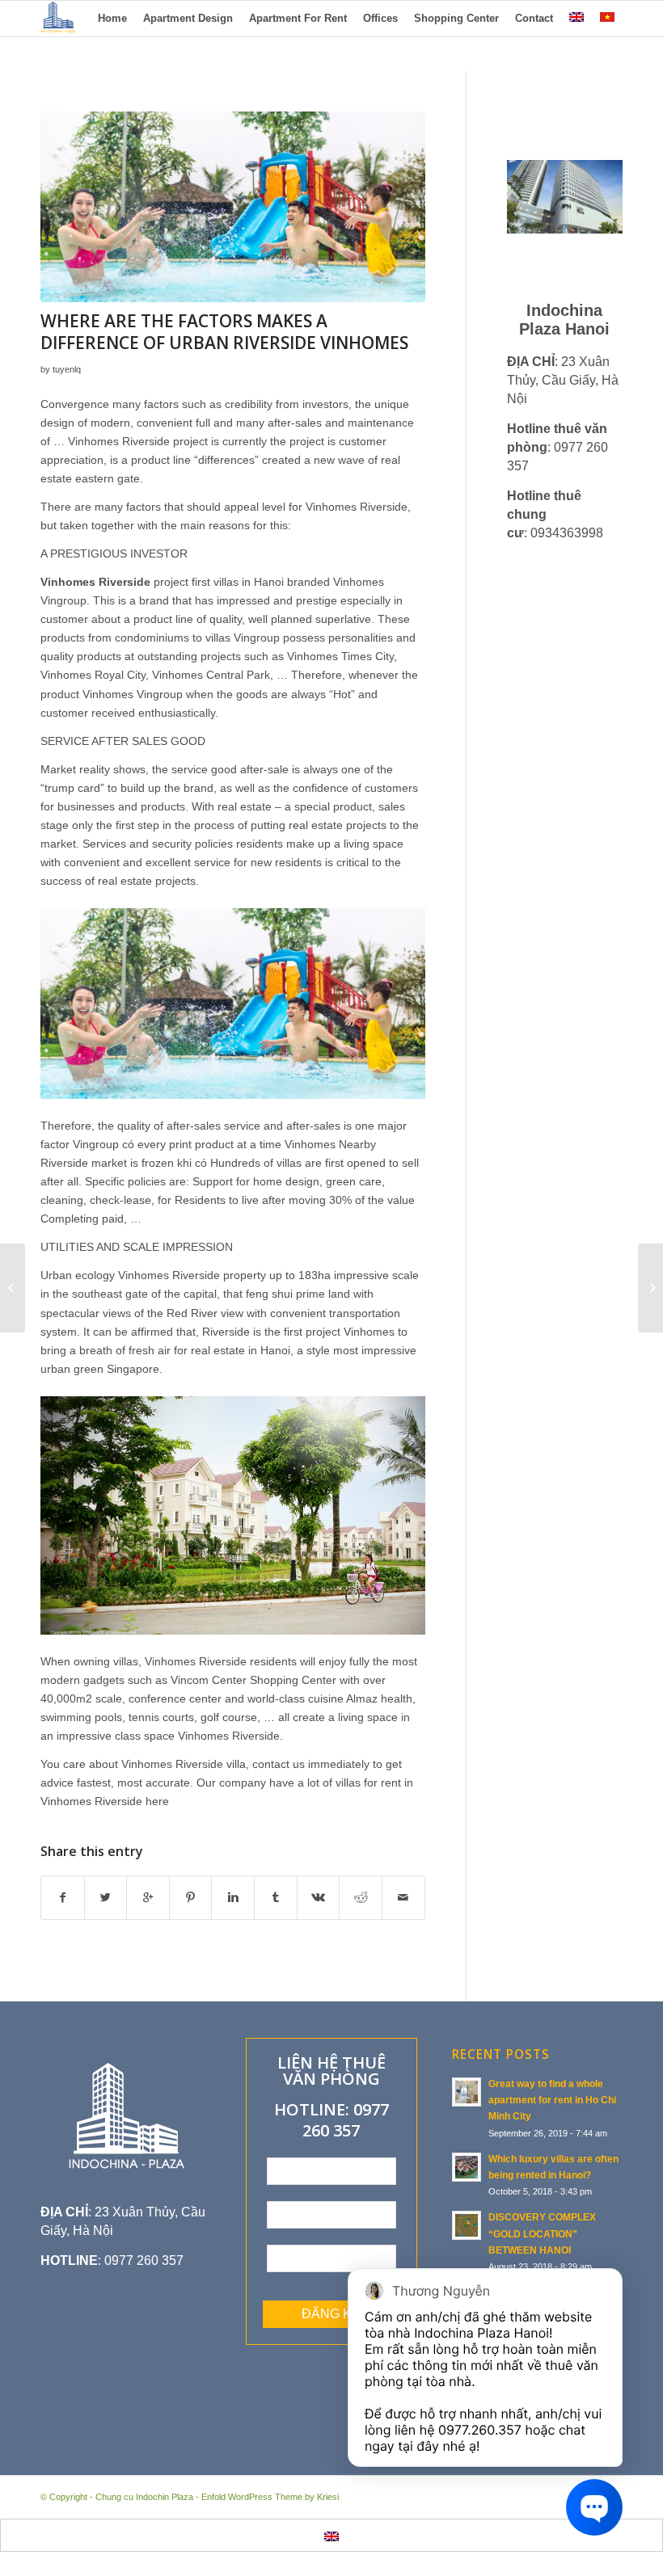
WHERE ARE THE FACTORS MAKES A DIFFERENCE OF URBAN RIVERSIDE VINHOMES (224, 332)
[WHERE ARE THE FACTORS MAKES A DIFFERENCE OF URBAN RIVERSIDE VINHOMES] (233, 207)
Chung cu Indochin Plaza (144, 2497)
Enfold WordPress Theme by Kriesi (270, 2497)
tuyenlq (67, 369)
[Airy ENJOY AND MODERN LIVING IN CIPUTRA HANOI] (13, 1288)
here (157, 1801)
